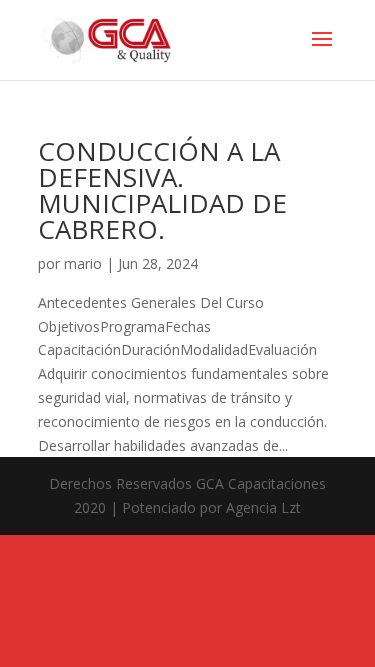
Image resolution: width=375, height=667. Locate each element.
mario (83, 263)
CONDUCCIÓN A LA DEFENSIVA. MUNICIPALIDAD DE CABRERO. (162, 190)
